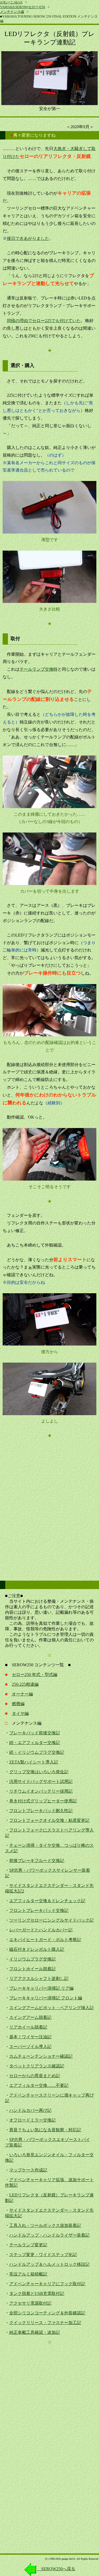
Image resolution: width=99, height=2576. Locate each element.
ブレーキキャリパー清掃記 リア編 (41, 1988)
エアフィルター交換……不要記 (39, 2085)
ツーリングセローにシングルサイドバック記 (51, 1920)
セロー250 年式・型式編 (35, 1675)
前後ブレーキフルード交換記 (37, 1861)
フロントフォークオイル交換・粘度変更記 (49, 1820)
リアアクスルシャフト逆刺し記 (39, 1978)
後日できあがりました (28, 238)
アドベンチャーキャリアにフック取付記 (47, 2284)
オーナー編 (22, 1694)
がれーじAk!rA (11, 2)
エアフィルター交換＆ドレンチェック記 (47, 1901)
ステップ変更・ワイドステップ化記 (43, 2255)
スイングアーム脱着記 (30, 2017)
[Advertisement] (49, 1499)
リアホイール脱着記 (28, 2027)
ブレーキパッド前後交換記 (35, 1733)
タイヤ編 (20, 1713)
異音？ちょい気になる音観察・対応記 (45, 2130)
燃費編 (18, 1704)
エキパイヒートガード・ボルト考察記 (45, 1940)
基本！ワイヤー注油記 (30, 2037)
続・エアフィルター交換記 (35, 1743)
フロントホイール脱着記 (32, 1969)
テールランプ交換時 (39, 669)
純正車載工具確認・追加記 (35, 2332)
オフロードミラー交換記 (32, 2120)
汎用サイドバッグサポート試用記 (41, 1781)
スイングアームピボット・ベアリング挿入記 (51, 2008)
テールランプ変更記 (28, 2245)
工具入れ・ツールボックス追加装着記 (45, 2225)
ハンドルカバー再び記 (30, 2110)
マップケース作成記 (28, 2170)
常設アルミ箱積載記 (28, 2274)
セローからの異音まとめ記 (35, 2076)
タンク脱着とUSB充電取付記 (37, 2293)
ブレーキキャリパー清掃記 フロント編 (46, 1998)
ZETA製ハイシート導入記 (34, 1762)
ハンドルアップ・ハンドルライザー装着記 (49, 2235)
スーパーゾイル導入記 (30, 2047)
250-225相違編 (25, 1684)
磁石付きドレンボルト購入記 (37, 1949)
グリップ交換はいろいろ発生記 (39, 1772)
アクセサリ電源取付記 (30, 2303)
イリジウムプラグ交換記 (32, 1959)
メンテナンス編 (12, 12)
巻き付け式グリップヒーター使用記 (43, 1801)
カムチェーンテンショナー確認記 (41, 2056)
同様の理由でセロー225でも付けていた (44, 321)
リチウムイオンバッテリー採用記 (41, 1791)
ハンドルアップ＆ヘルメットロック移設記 (49, 2264)
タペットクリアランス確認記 (37, 2066)
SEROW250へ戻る (56, 2569)
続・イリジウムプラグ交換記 (37, 1752)
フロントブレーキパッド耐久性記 (41, 1811)
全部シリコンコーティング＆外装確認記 (47, 2313)
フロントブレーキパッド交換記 (39, 1910)
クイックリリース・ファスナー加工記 (45, 2323)
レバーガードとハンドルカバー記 (41, 1930)
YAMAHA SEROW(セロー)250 (23, 7)
